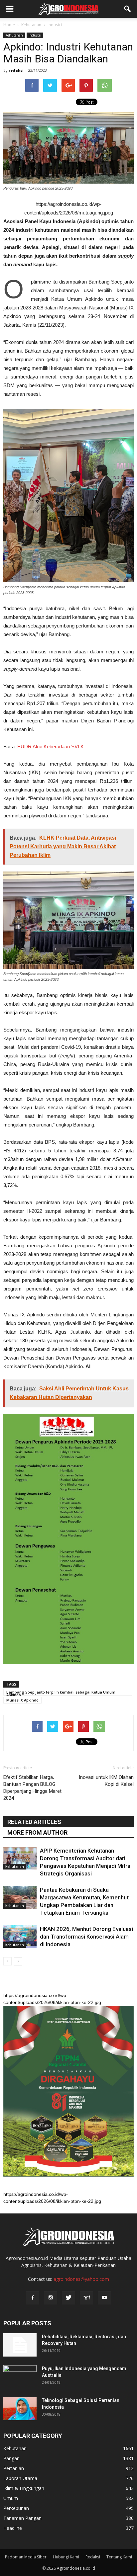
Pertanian (14, 2468)
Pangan (11, 2458)
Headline (13, 2528)
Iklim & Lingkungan (24, 2488)
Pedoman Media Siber (26, 2557)
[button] (128, 9)
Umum (11, 2498)
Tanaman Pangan (22, 2518)
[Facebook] (33, 2298)
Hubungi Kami (66, 2557)
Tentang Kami (119, 2557)
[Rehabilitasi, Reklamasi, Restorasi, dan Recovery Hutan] (20, 2345)
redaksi (16, 70)
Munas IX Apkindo (22, 1700)
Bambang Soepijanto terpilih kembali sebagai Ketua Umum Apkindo (61, 1693)
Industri (35, 35)
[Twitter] (68, 2298)
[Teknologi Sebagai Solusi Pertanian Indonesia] (20, 2409)
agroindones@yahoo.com (81, 2279)
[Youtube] (104, 2298)
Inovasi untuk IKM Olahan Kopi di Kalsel (106, 1781)
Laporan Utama (20, 2478)
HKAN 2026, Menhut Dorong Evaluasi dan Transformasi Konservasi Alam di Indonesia (86, 1937)
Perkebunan (16, 2508)
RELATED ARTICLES (34, 1822)
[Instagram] (51, 2298)
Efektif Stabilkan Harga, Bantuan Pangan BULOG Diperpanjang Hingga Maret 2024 (32, 1788)
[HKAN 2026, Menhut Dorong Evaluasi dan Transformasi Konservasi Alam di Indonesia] (20, 1937)
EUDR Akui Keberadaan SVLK (51, 747)
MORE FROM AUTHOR (37, 1832)
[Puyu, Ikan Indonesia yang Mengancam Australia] (20, 2377)
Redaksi (93, 2557)
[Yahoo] (86, 2298)
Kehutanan (14, 35)
